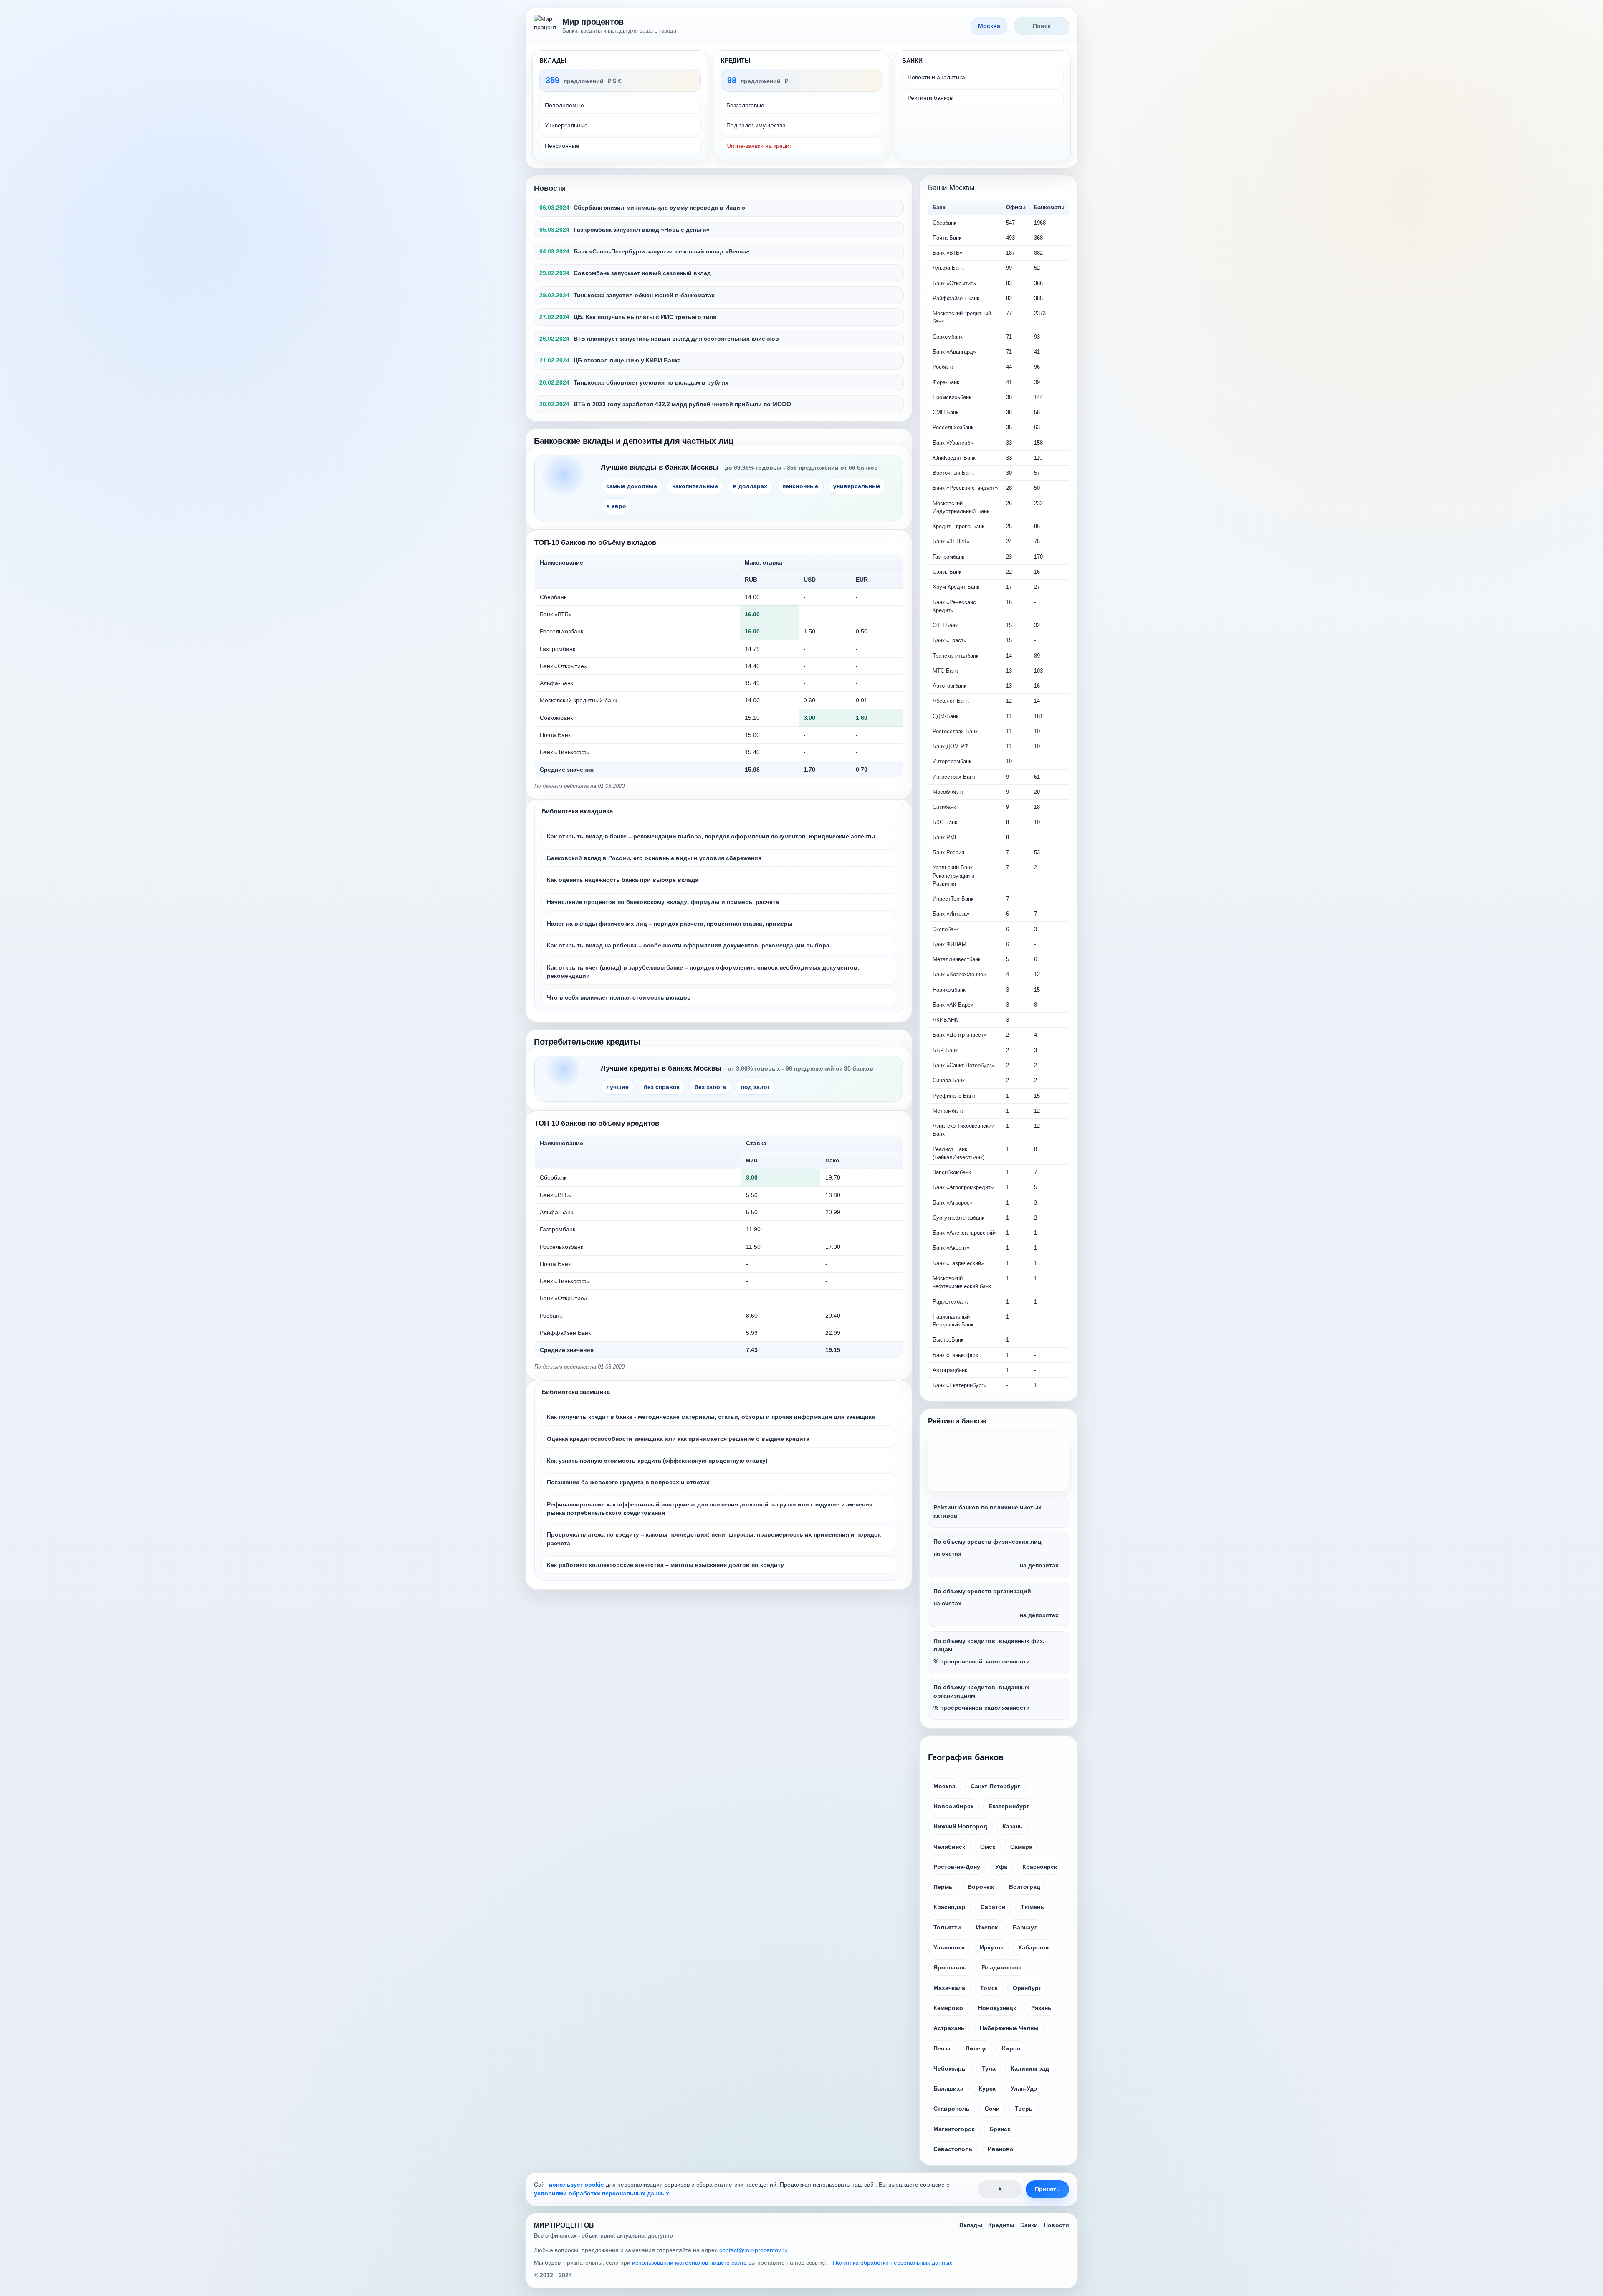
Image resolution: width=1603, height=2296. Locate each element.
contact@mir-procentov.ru (753, 2250)
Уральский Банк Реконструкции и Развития (953, 876)
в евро (616, 506)
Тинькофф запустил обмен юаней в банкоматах (644, 295)
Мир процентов (593, 22)
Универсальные (566, 125)
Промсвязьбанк (952, 397)
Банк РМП (946, 837)
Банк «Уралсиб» (953, 443)
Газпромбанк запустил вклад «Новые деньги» (642, 230)
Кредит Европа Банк (958, 526)
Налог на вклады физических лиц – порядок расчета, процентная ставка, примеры (670, 924)
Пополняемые (564, 105)
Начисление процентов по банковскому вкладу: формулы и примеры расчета (663, 902)
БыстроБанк (948, 1340)
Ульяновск (949, 1947)
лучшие (617, 1087)
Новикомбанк (949, 990)
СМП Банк (946, 412)
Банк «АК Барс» (953, 1005)
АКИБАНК (945, 1020)
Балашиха (948, 2088)
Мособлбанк (948, 792)
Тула (989, 2068)
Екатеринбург (1009, 1806)
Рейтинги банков (930, 98)
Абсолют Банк (951, 701)
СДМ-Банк (946, 716)
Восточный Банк (953, 473)
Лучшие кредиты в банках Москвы (661, 1068)
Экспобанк (946, 929)
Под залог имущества (756, 125)
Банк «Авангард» (954, 352)
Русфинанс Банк (954, 1096)
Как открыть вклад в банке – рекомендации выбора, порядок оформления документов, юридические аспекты (711, 836)
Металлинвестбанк (957, 959)
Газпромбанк (558, 649)
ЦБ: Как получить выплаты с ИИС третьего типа (645, 317)
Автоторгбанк (949, 686)
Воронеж (981, 1887)
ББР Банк (945, 1050)
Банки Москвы (951, 188)
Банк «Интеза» (951, 914)
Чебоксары (950, 2068)
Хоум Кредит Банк (956, 587)
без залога (710, 1087)
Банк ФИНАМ (949, 944)
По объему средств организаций (982, 1591)
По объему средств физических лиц (987, 1542)
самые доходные (632, 486)
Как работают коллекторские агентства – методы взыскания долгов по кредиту (665, 1565)
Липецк (976, 2048)
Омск (988, 1847)
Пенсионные (562, 146)
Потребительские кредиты (587, 1042)
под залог (755, 1087)
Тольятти (947, 1927)
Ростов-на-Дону (957, 1867)
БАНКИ (912, 61)
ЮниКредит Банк (954, 458)
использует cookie (576, 2185)
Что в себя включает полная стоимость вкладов (619, 997)
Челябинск (949, 1847)
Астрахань (949, 2028)
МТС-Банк (945, 671)
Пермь (943, 1887)
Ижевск (987, 1927)
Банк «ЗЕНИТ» (951, 541)
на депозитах (1039, 1565)
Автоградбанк (950, 1370)
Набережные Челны (1009, 2028)
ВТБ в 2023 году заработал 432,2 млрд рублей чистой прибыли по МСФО (682, 404)
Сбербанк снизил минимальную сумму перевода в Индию (659, 208)
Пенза (942, 2048)
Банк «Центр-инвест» (960, 1035)
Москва (944, 1786)
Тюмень (1032, 1907)
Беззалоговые (745, 105)
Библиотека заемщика (576, 1392)
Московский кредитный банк (578, 700)
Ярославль (950, 1967)
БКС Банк (945, 822)
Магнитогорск (954, 2129)
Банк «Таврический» (958, 1263)
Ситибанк (944, 807)
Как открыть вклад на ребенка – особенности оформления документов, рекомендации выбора (688, 945)
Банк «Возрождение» (959, 974)
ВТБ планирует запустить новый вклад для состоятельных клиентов (676, 339)
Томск (989, 1988)
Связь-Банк (947, 572)
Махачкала (949, 1988)
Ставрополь (952, 2109)
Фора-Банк (946, 382)
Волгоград (1025, 1887)
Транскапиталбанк (956, 656)
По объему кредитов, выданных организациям (981, 1691)
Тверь (1024, 2109)
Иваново (1001, 2149)
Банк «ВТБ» (556, 614)
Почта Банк (555, 735)
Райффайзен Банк (565, 1333)
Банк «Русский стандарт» (965, 488)
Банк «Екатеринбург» (960, 1385)
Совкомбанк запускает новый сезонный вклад (642, 273)
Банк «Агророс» (953, 1203)
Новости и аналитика (936, 77)
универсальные (857, 486)
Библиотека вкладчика (577, 811)
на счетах (947, 1554)
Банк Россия (948, 852)
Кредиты (1001, 2225)
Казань (1013, 1826)
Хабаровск (1034, 1947)
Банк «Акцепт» (951, 1248)
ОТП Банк (945, 625)
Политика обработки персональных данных (893, 2263)
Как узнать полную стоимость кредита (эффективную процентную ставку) (657, 1461)
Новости (550, 188)
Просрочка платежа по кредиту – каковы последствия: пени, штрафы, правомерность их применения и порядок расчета (714, 1539)
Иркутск (991, 1947)
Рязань (1041, 2008)
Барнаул (1025, 1927)
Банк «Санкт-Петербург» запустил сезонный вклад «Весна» (661, 251)
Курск (987, 2088)
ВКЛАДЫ (553, 61)
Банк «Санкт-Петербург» (963, 1065)
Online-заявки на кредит (759, 146)
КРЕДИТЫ (736, 61)
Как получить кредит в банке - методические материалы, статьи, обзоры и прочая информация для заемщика (711, 1417)
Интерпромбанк (952, 761)
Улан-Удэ (1024, 2088)
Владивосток (1001, 1967)
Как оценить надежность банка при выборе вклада (623, 880)
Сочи (992, 2109)
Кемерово (948, 2008)
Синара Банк (949, 1080)
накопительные (695, 486)
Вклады (971, 2225)
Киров (1011, 2048)
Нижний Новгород (960, 1826)
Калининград (1030, 2068)
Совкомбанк (556, 718)
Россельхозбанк (561, 631)
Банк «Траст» (949, 640)
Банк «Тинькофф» (565, 752)
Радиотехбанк (950, 1302)
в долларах (750, 486)
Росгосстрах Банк (955, 731)
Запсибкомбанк (952, 1172)
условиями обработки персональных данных (602, 2193)
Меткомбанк (948, 1111)
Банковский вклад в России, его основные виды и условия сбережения (654, 858)
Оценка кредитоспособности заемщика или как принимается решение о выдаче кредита (678, 1439)
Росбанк (551, 1316)
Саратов (993, 1907)
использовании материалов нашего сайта (689, 2263)
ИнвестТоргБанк (953, 899)
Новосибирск (953, 1806)
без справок (662, 1087)
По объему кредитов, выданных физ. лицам (989, 1645)
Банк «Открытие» (564, 666)
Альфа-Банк (556, 683)
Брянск (1000, 2129)
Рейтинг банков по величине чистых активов (987, 1511)
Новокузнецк (997, 2008)
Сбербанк (553, 597)
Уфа (1001, 1867)
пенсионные (800, 486)
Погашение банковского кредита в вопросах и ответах (628, 1482)
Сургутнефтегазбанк (958, 1218)
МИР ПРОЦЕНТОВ (564, 2225)
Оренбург (1027, 1988)
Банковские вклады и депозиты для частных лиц (634, 441)
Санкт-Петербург (995, 1786)
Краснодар (949, 1907)
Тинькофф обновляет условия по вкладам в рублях (651, 382)
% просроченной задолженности (982, 1661)
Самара (1021, 1847)
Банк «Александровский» (965, 1233)
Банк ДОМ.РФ (951, 746)
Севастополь (953, 2149)
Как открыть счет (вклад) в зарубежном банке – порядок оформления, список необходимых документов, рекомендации (703, 972)
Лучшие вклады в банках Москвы (660, 467)
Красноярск (1040, 1867)
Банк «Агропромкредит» (963, 1187)
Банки (1029, 2225)
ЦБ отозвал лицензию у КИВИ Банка (627, 360)
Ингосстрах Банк (954, 777)
